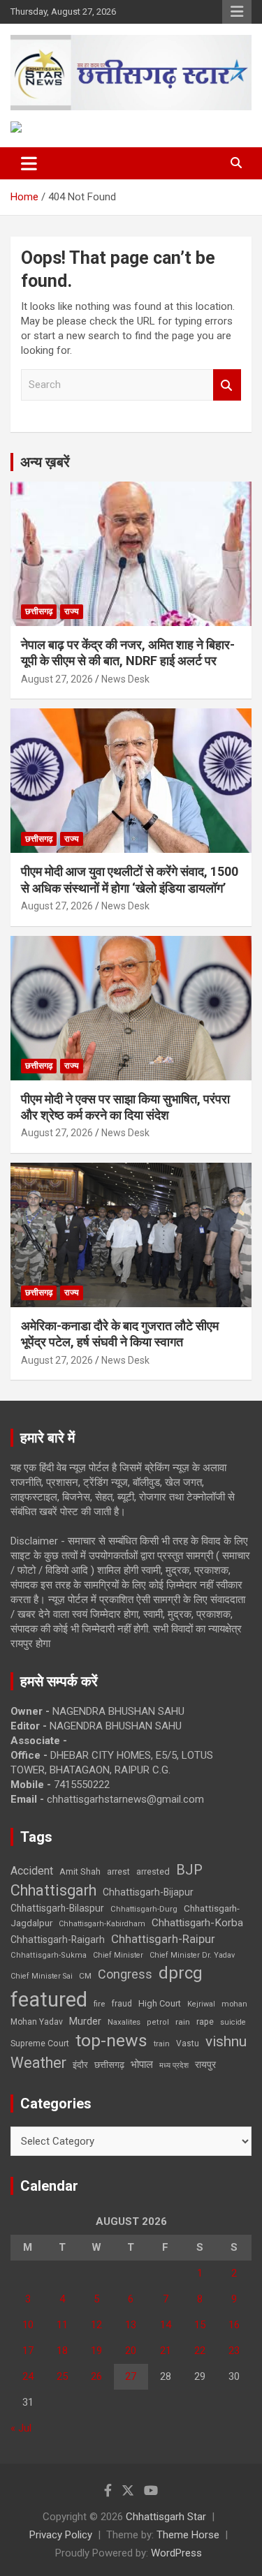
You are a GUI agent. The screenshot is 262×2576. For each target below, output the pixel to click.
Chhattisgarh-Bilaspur (57, 1908)
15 (200, 2325)
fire (99, 2004)
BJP (189, 1870)
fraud (122, 2004)
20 (131, 2351)
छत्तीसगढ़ (109, 2065)
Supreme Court (40, 2043)
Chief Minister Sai (42, 1976)
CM (85, 1976)
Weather (38, 2063)
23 (234, 2351)
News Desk (125, 679)
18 (62, 2351)
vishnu (226, 2041)
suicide (233, 2022)
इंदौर (80, 2065)
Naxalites (124, 2022)
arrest (118, 1872)
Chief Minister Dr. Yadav (192, 1955)
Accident (32, 1871)
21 (166, 2351)
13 (131, 2325)
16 (234, 2325)
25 (62, 2376)
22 (200, 2351)
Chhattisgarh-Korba (197, 1923)
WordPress (176, 2553)
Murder (85, 2021)
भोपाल (142, 2064)
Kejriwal (201, 2004)
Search (227, 385)
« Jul (21, 2428)
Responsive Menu (237, 12)
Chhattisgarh (53, 1890)
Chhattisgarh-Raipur (163, 1939)
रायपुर (205, 2064)
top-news (111, 2040)
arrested (153, 1871)
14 (166, 2325)
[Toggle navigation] (29, 163)
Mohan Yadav (37, 2022)
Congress (125, 1974)
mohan (234, 2004)
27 (131, 2376)
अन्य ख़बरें (45, 462)
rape (205, 2022)
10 (28, 2325)
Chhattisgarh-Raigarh (58, 1940)
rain (183, 2022)
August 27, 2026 (57, 679)
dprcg (181, 1973)
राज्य (72, 611)
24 (28, 2376)
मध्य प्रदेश (174, 2065)
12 (96, 2325)
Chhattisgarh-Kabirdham (102, 1924)
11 (62, 2325)
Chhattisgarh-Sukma (49, 1955)
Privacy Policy (61, 2535)
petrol (158, 2022)
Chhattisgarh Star (166, 2517)
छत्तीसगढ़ (39, 611)
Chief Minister (118, 1955)
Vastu (188, 2043)
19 (96, 2351)
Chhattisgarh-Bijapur (148, 1892)
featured (49, 2000)
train (162, 2044)
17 (28, 2351)
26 (96, 2376)
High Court (160, 2003)
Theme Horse (188, 2535)
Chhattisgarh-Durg (144, 1909)
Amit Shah (80, 1871)
